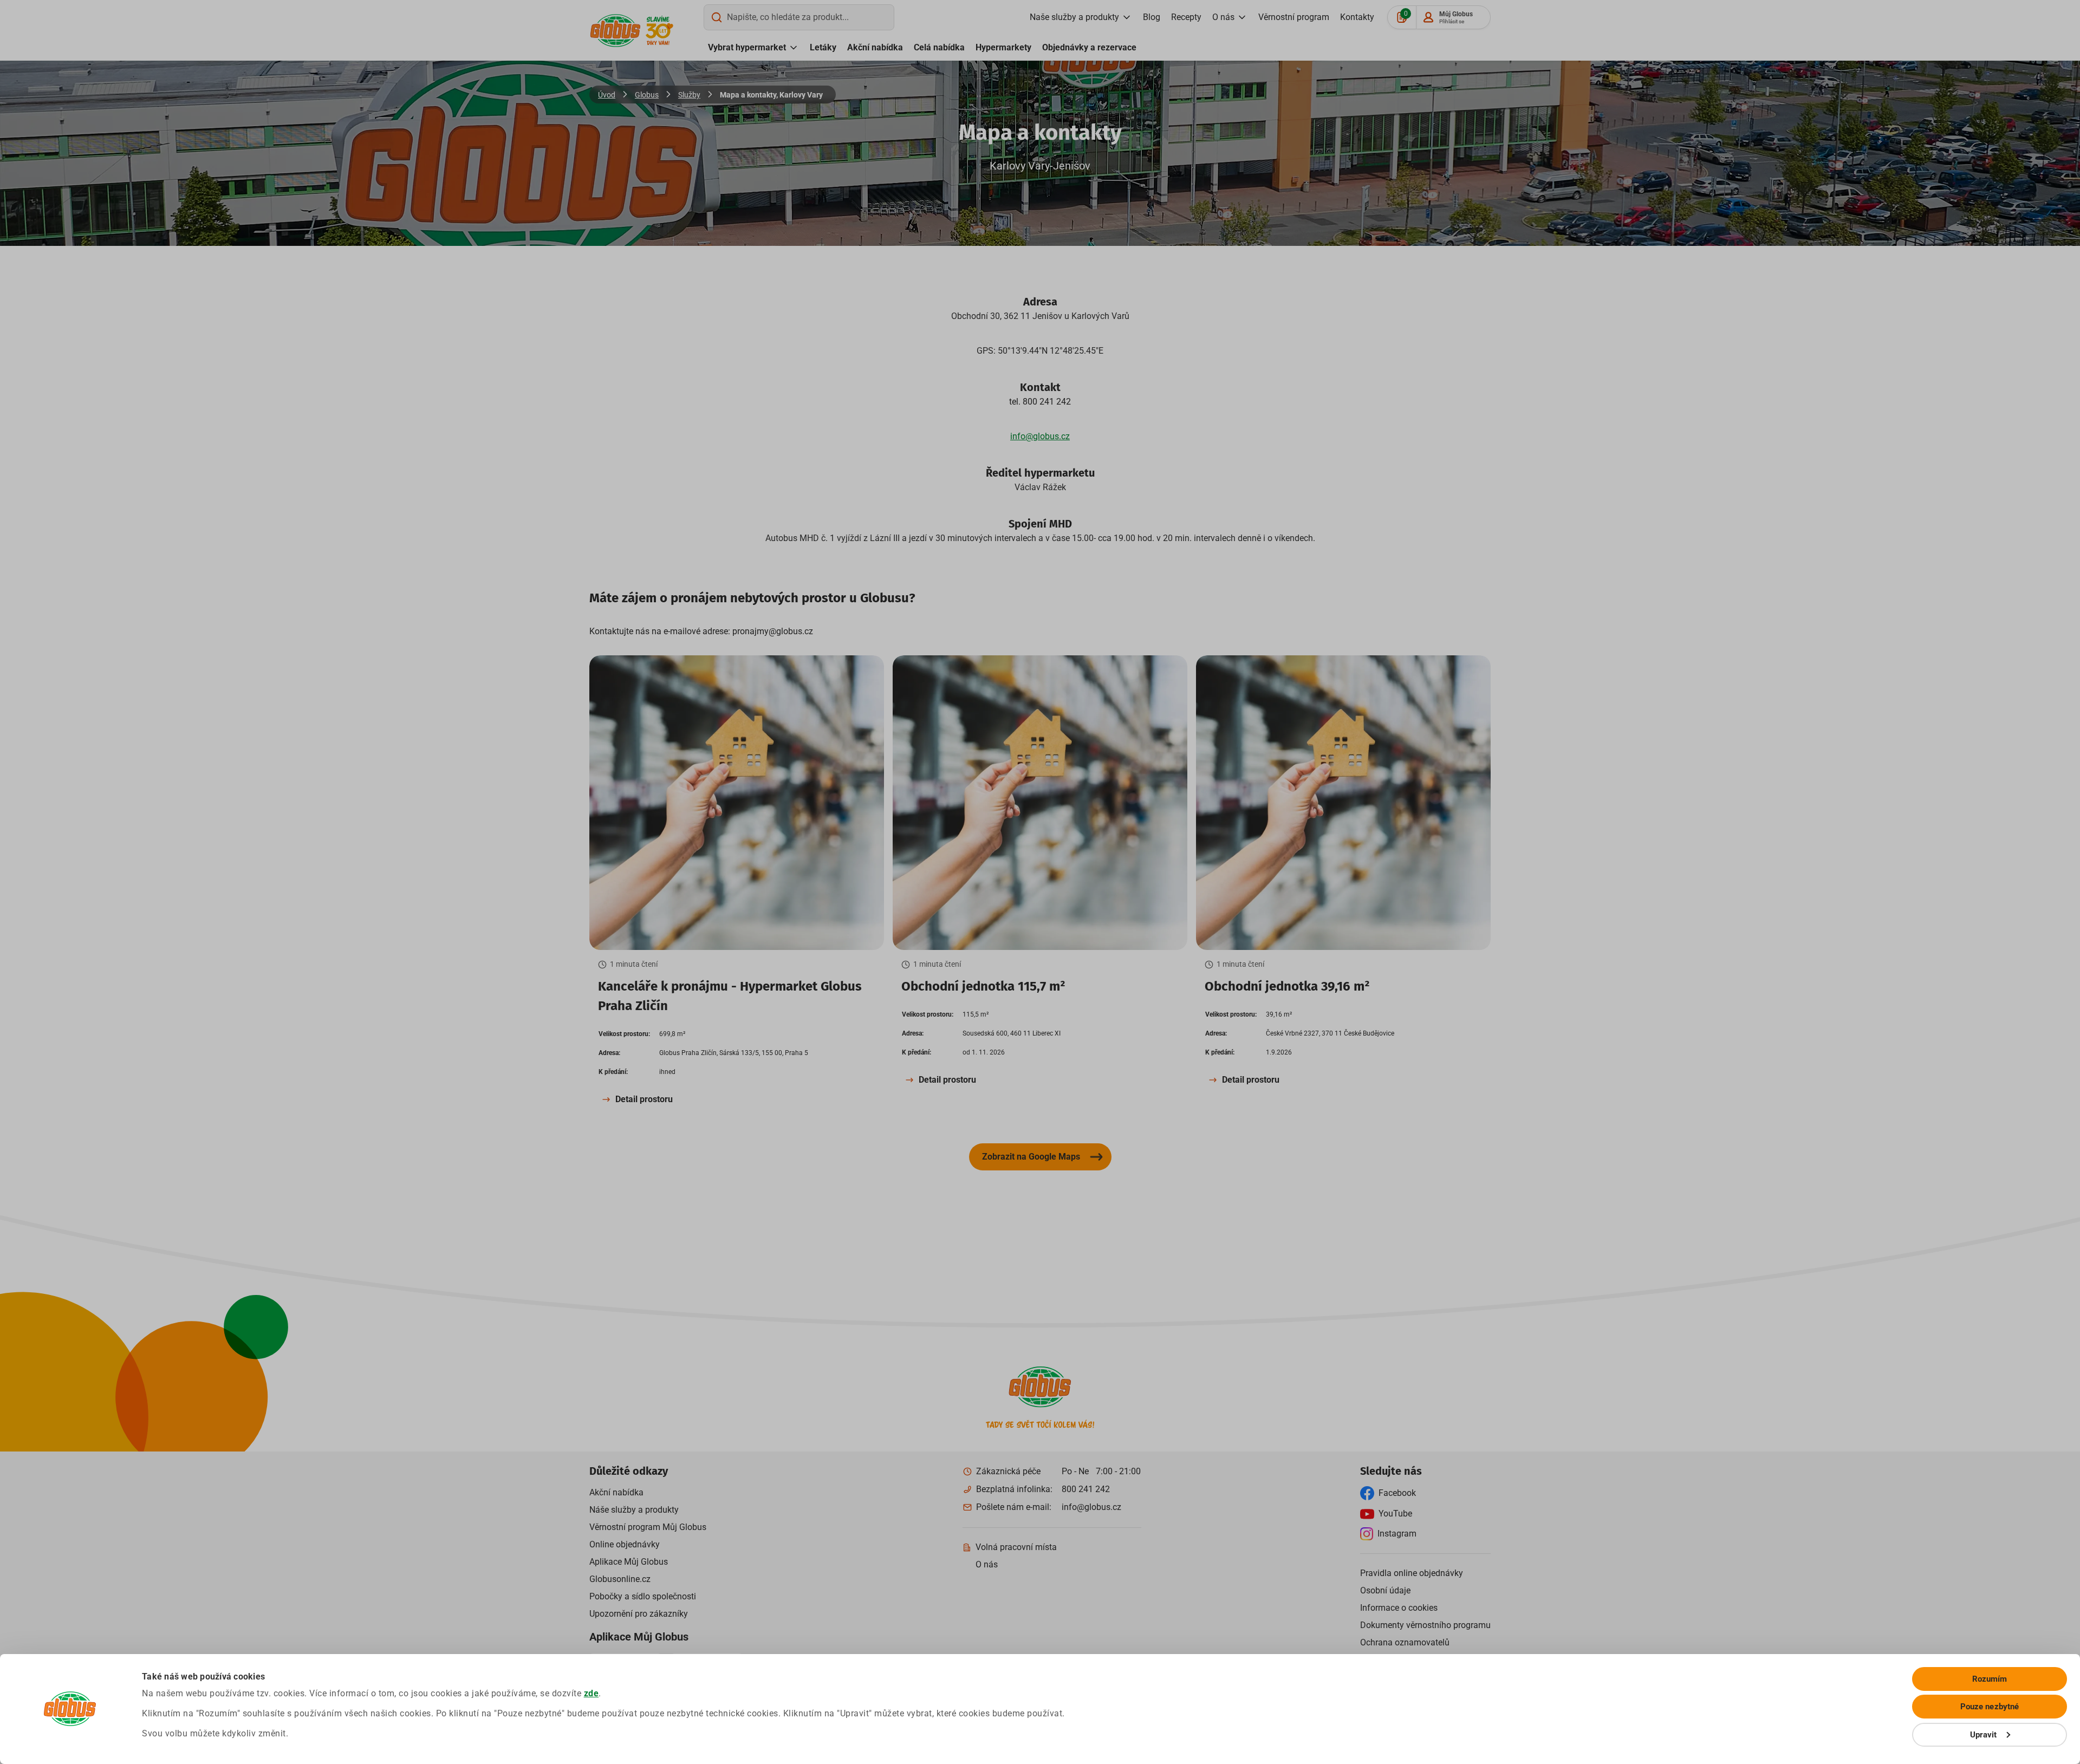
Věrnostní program (1294, 17)
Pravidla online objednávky (1412, 1573)
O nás (1223, 17)
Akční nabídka (875, 47)
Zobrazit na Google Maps (1031, 1157)
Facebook (1397, 1493)
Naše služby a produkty (1074, 17)
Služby (689, 95)
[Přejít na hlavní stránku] (615, 31)
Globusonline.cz (620, 1579)
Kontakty (1357, 17)
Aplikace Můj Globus (629, 1562)
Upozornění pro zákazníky (639, 1614)
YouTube (1395, 1514)
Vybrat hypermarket (747, 47)
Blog (1152, 17)
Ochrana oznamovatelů (1405, 1642)
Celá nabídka (939, 47)
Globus (647, 95)
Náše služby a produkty (634, 1510)
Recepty (1186, 17)
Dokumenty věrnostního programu (1425, 1625)
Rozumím (1990, 1679)
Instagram (1397, 1534)
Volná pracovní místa (1016, 1547)
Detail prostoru (644, 1099)
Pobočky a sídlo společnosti (643, 1596)
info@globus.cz (1040, 436)
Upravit (1984, 1735)
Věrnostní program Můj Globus (648, 1527)
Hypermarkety (1003, 47)
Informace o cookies (1399, 1608)
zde (591, 1693)
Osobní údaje (1385, 1590)
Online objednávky (625, 1544)
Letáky (823, 47)
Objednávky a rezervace (1089, 47)
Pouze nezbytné (1990, 1707)
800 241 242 (1086, 1489)
